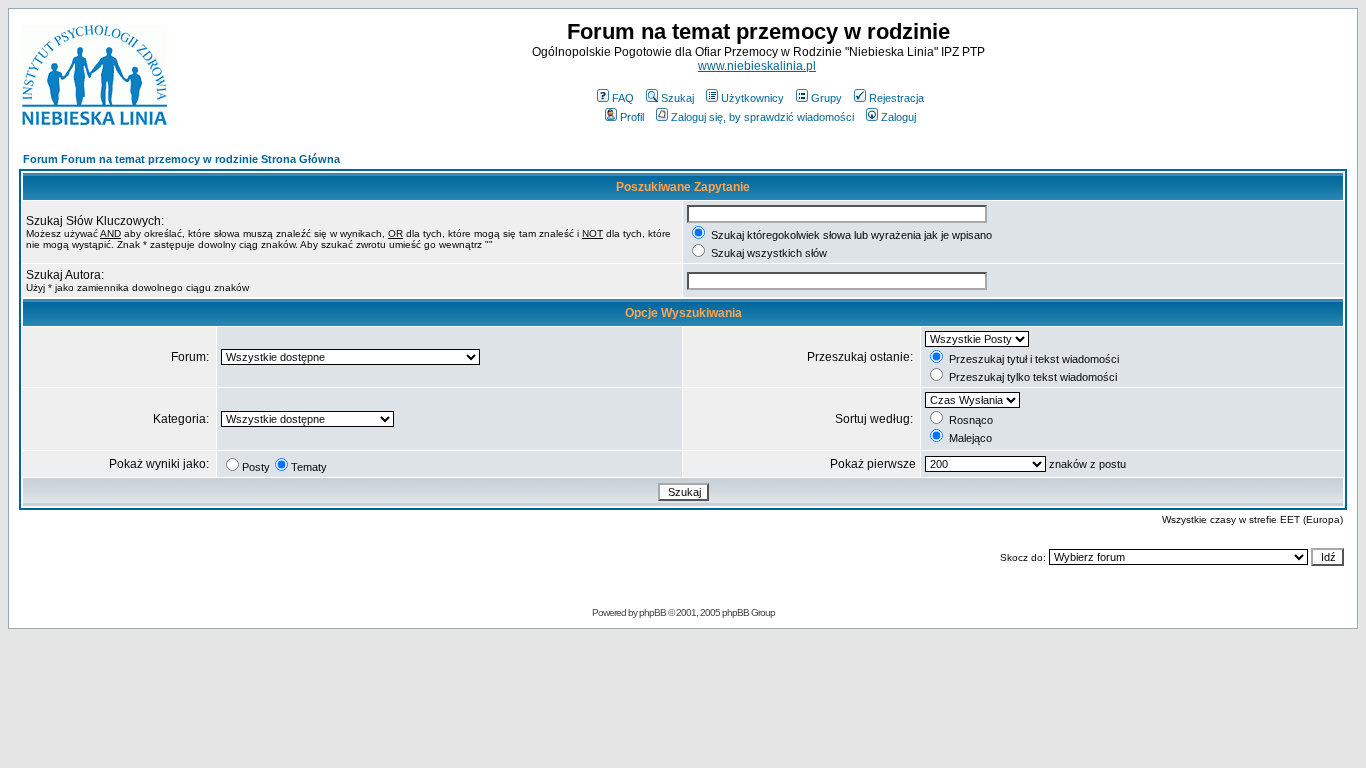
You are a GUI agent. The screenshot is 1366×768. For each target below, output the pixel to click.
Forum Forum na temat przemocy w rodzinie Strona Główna (181, 159)
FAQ (623, 98)
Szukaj (677, 98)
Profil (632, 117)
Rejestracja (896, 98)
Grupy (826, 98)
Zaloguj (898, 117)
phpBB (652, 612)
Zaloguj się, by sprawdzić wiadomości (762, 117)
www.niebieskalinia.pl (757, 66)
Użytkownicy (752, 98)
